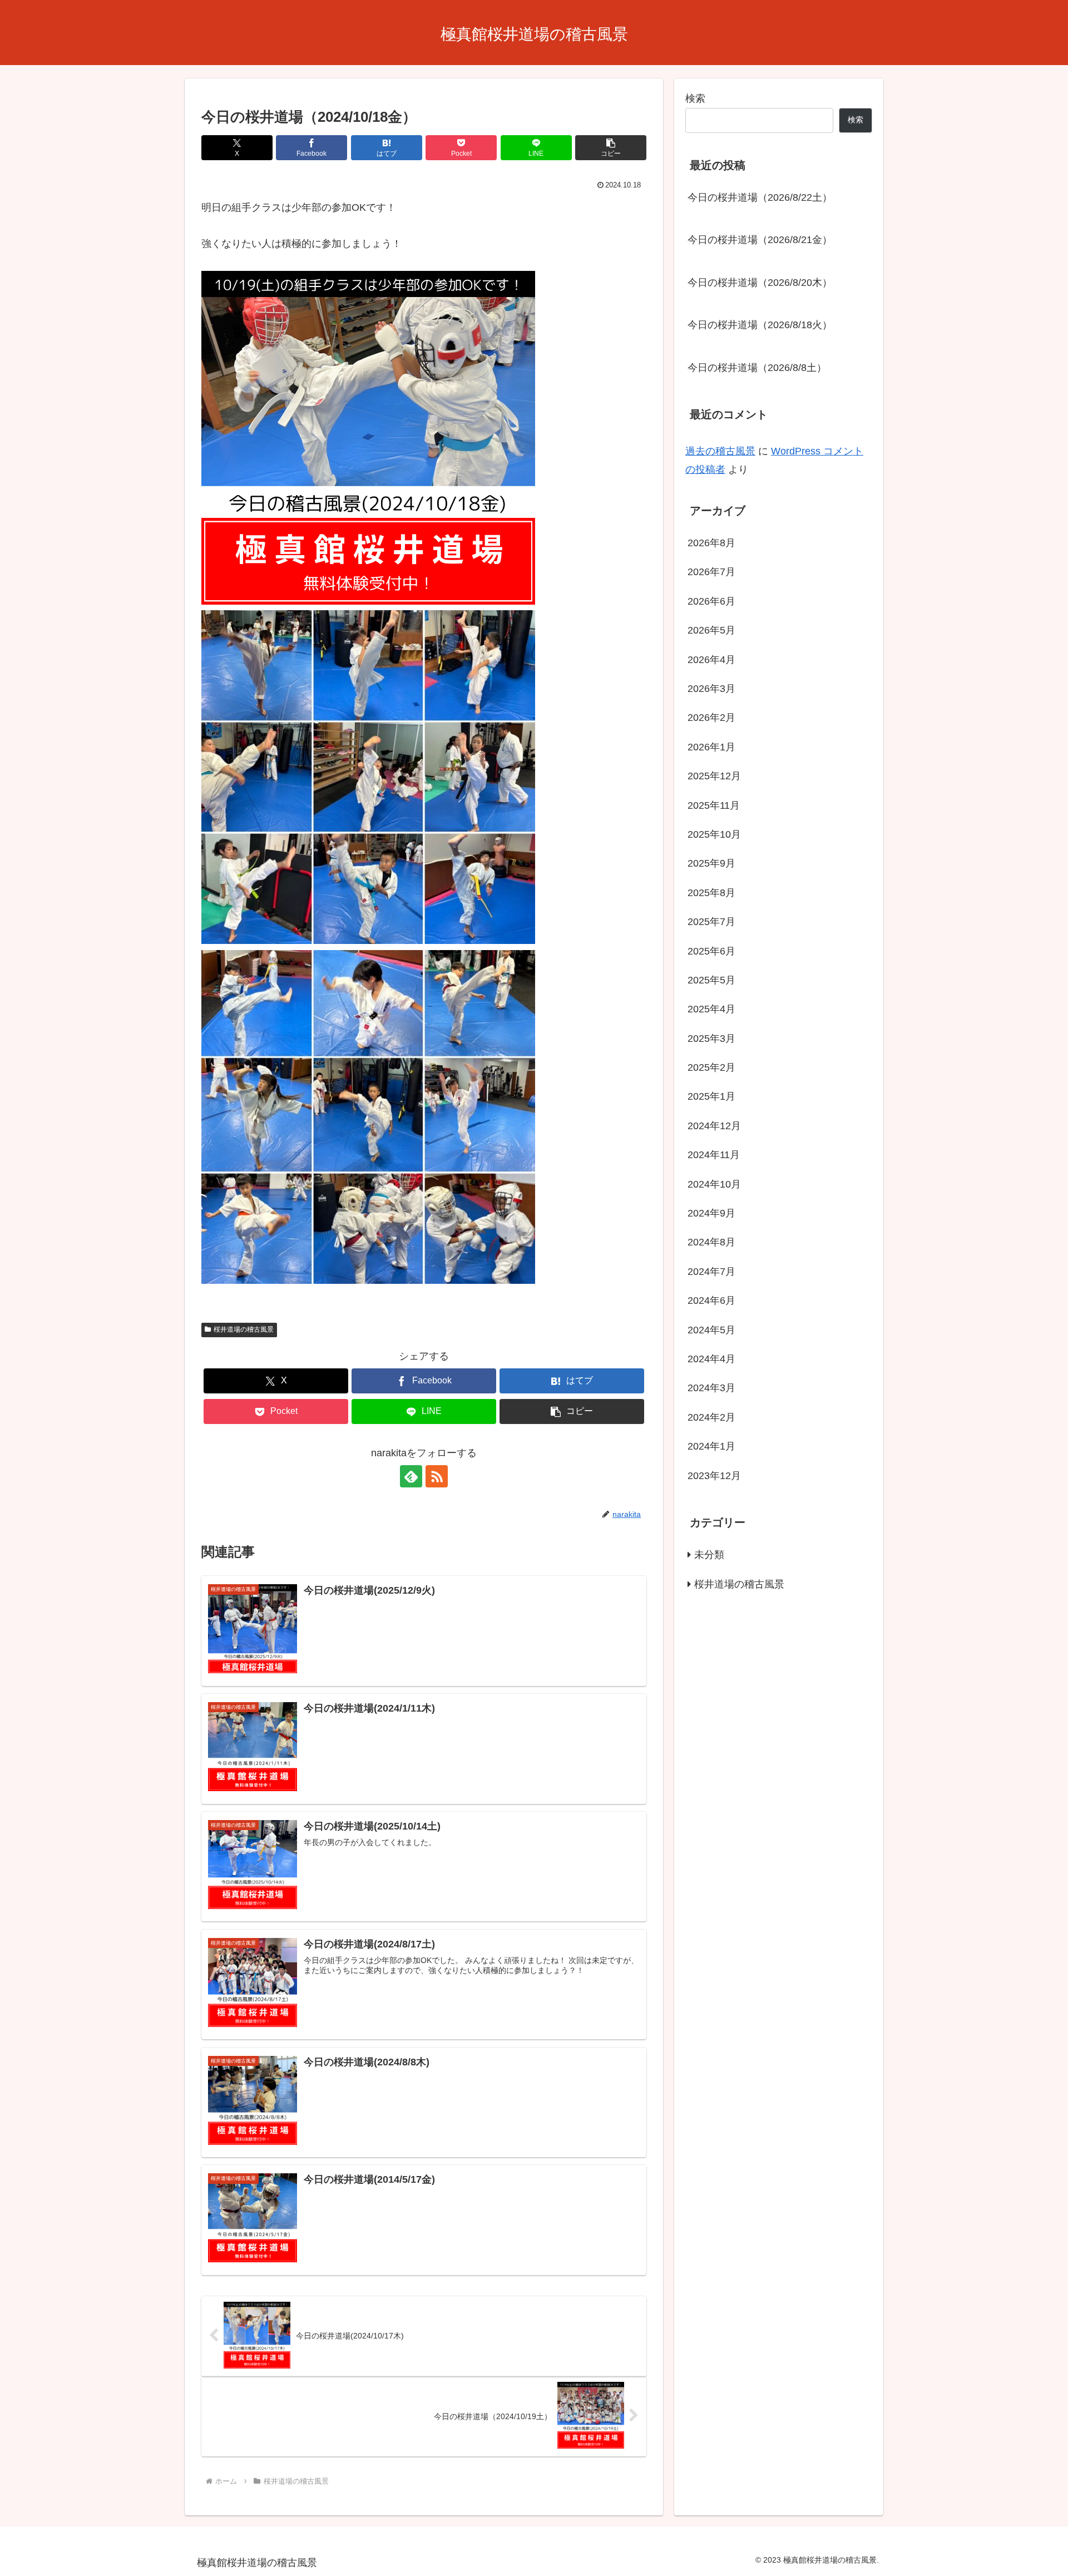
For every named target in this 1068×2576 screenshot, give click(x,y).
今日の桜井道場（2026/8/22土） (760, 197)
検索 (695, 98)
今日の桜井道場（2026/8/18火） (760, 325)
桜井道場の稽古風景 (244, 1329)
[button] (611, 148)
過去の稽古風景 (720, 451)
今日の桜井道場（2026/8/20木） (760, 283)
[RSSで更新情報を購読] (437, 1476)
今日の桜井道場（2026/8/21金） (760, 240)
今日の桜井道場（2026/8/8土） (757, 368)
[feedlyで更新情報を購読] (411, 1476)
